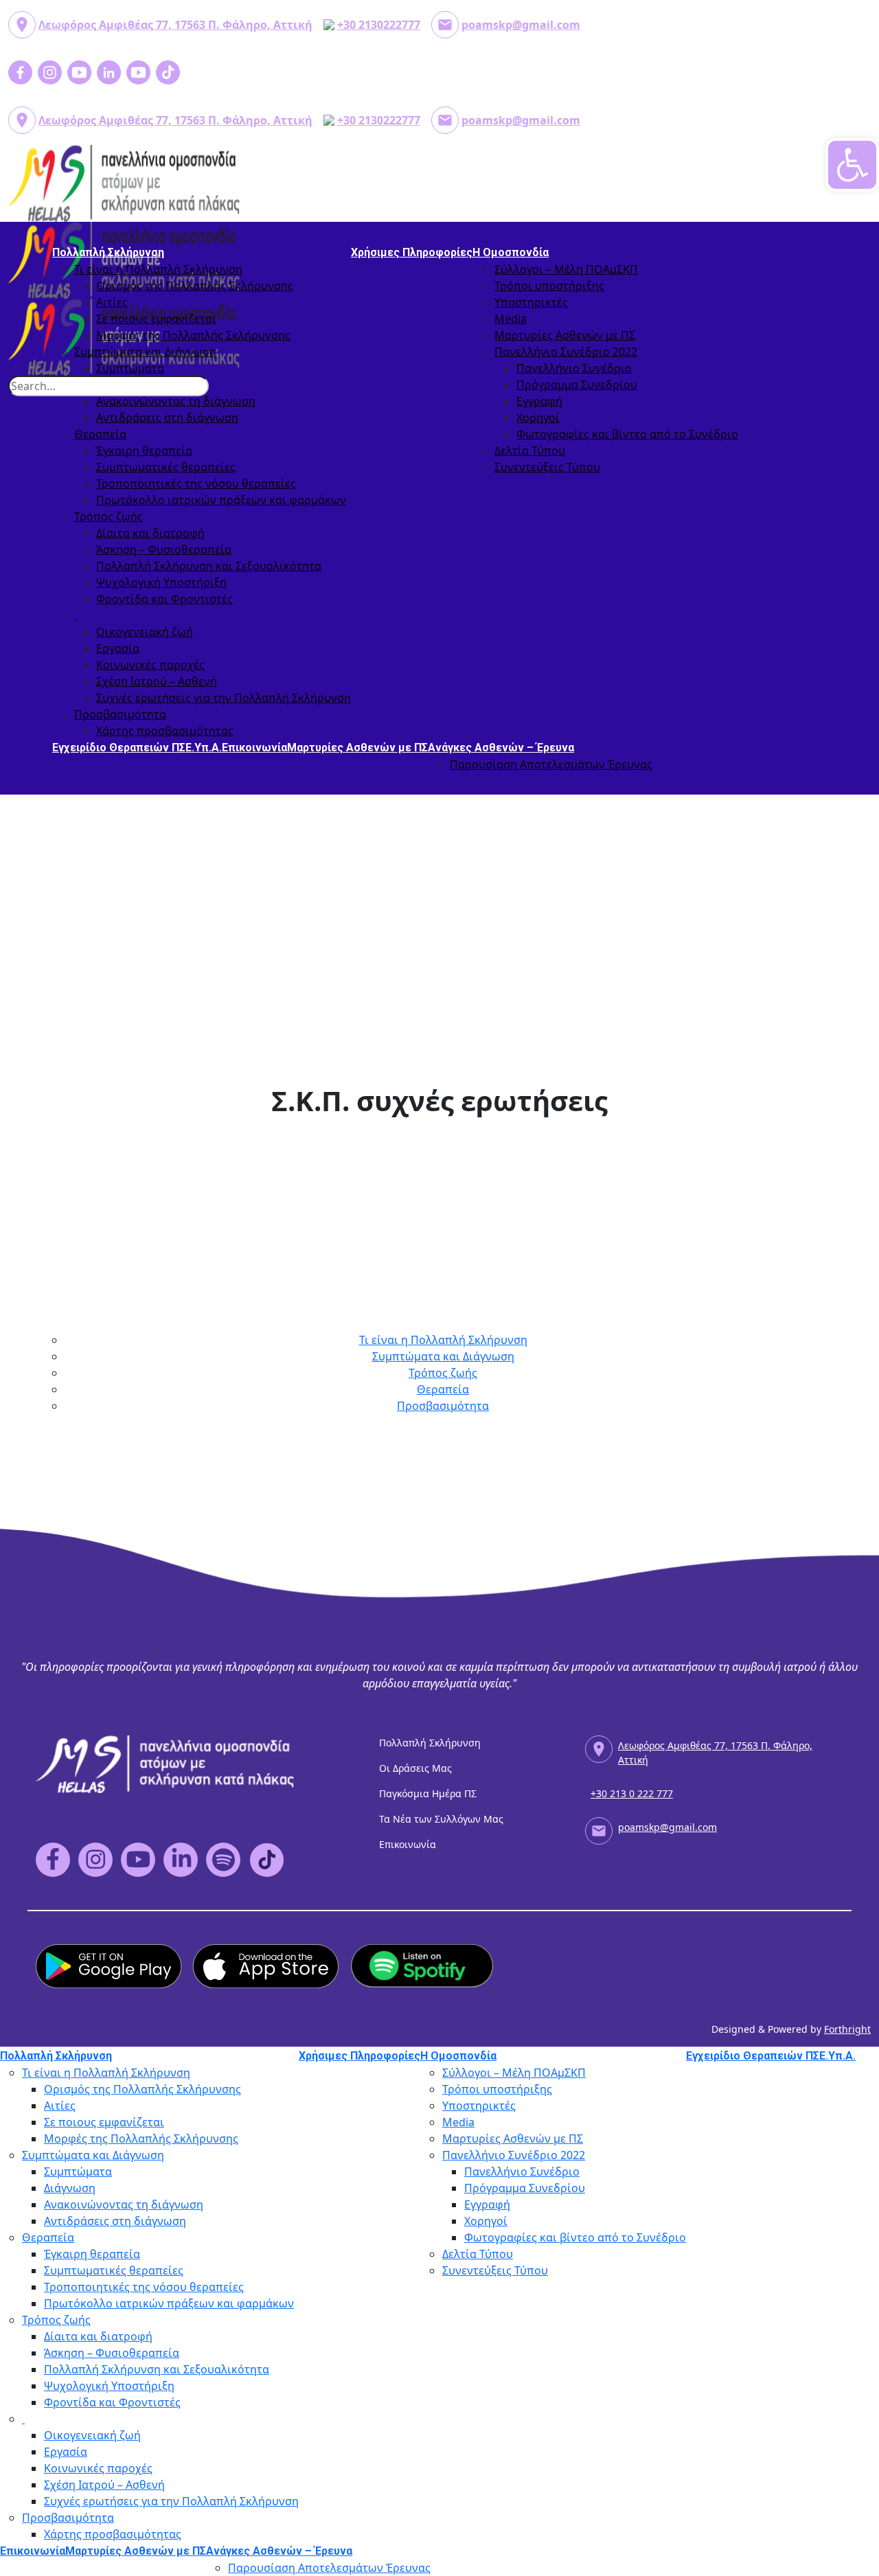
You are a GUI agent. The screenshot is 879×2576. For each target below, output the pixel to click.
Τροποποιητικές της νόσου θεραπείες (196, 483)
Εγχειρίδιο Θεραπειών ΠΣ (119, 748)
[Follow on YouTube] (435, 2556)
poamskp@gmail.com (521, 25)
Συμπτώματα (130, 368)
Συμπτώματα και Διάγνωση (145, 352)
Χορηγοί (538, 418)
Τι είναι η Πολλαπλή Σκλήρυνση (158, 269)
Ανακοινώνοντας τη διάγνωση (176, 401)
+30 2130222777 (379, 25)
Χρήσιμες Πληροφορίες (412, 252)
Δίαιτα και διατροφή (150, 533)
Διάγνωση (70, 2188)
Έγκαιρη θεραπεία (144, 451)
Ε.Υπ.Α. (204, 748)
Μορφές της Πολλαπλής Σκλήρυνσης (193, 335)
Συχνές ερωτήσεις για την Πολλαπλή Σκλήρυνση (224, 698)
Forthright (847, 2029)
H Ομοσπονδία (511, 252)
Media (511, 319)
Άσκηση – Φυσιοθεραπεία (164, 549)
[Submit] (198, 376)
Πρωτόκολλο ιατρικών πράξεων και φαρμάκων (221, 500)
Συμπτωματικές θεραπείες (166, 467)
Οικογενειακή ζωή (145, 632)
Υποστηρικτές (531, 302)
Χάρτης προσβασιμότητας (165, 731)
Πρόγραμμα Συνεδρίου (577, 385)
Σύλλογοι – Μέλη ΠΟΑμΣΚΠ (566, 269)
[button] (852, 165)
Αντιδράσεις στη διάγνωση (167, 418)
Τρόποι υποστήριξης (549, 286)
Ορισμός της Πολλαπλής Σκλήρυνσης (195, 286)
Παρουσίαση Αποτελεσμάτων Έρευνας (551, 764)
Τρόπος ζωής (109, 516)
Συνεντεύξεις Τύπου (547, 467)
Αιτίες (112, 302)
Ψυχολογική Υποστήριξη (161, 582)
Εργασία (118, 648)
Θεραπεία (100, 434)
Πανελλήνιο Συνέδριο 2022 (566, 352)
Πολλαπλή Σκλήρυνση (108, 252)
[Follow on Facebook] (435, 2547)
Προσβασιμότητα (120, 714)
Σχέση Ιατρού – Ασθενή (157, 681)
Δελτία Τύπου (530, 451)
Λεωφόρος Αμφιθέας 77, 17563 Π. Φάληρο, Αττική (175, 25)
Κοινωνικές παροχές (150, 665)
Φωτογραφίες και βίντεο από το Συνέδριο (627, 434)
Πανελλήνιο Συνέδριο (574, 368)
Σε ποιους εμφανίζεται (156, 319)
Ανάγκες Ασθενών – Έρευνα (501, 748)
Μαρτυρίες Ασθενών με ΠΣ (565, 335)
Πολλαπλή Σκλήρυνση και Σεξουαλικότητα (209, 566)
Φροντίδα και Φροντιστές (164, 599)
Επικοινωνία (254, 748)
